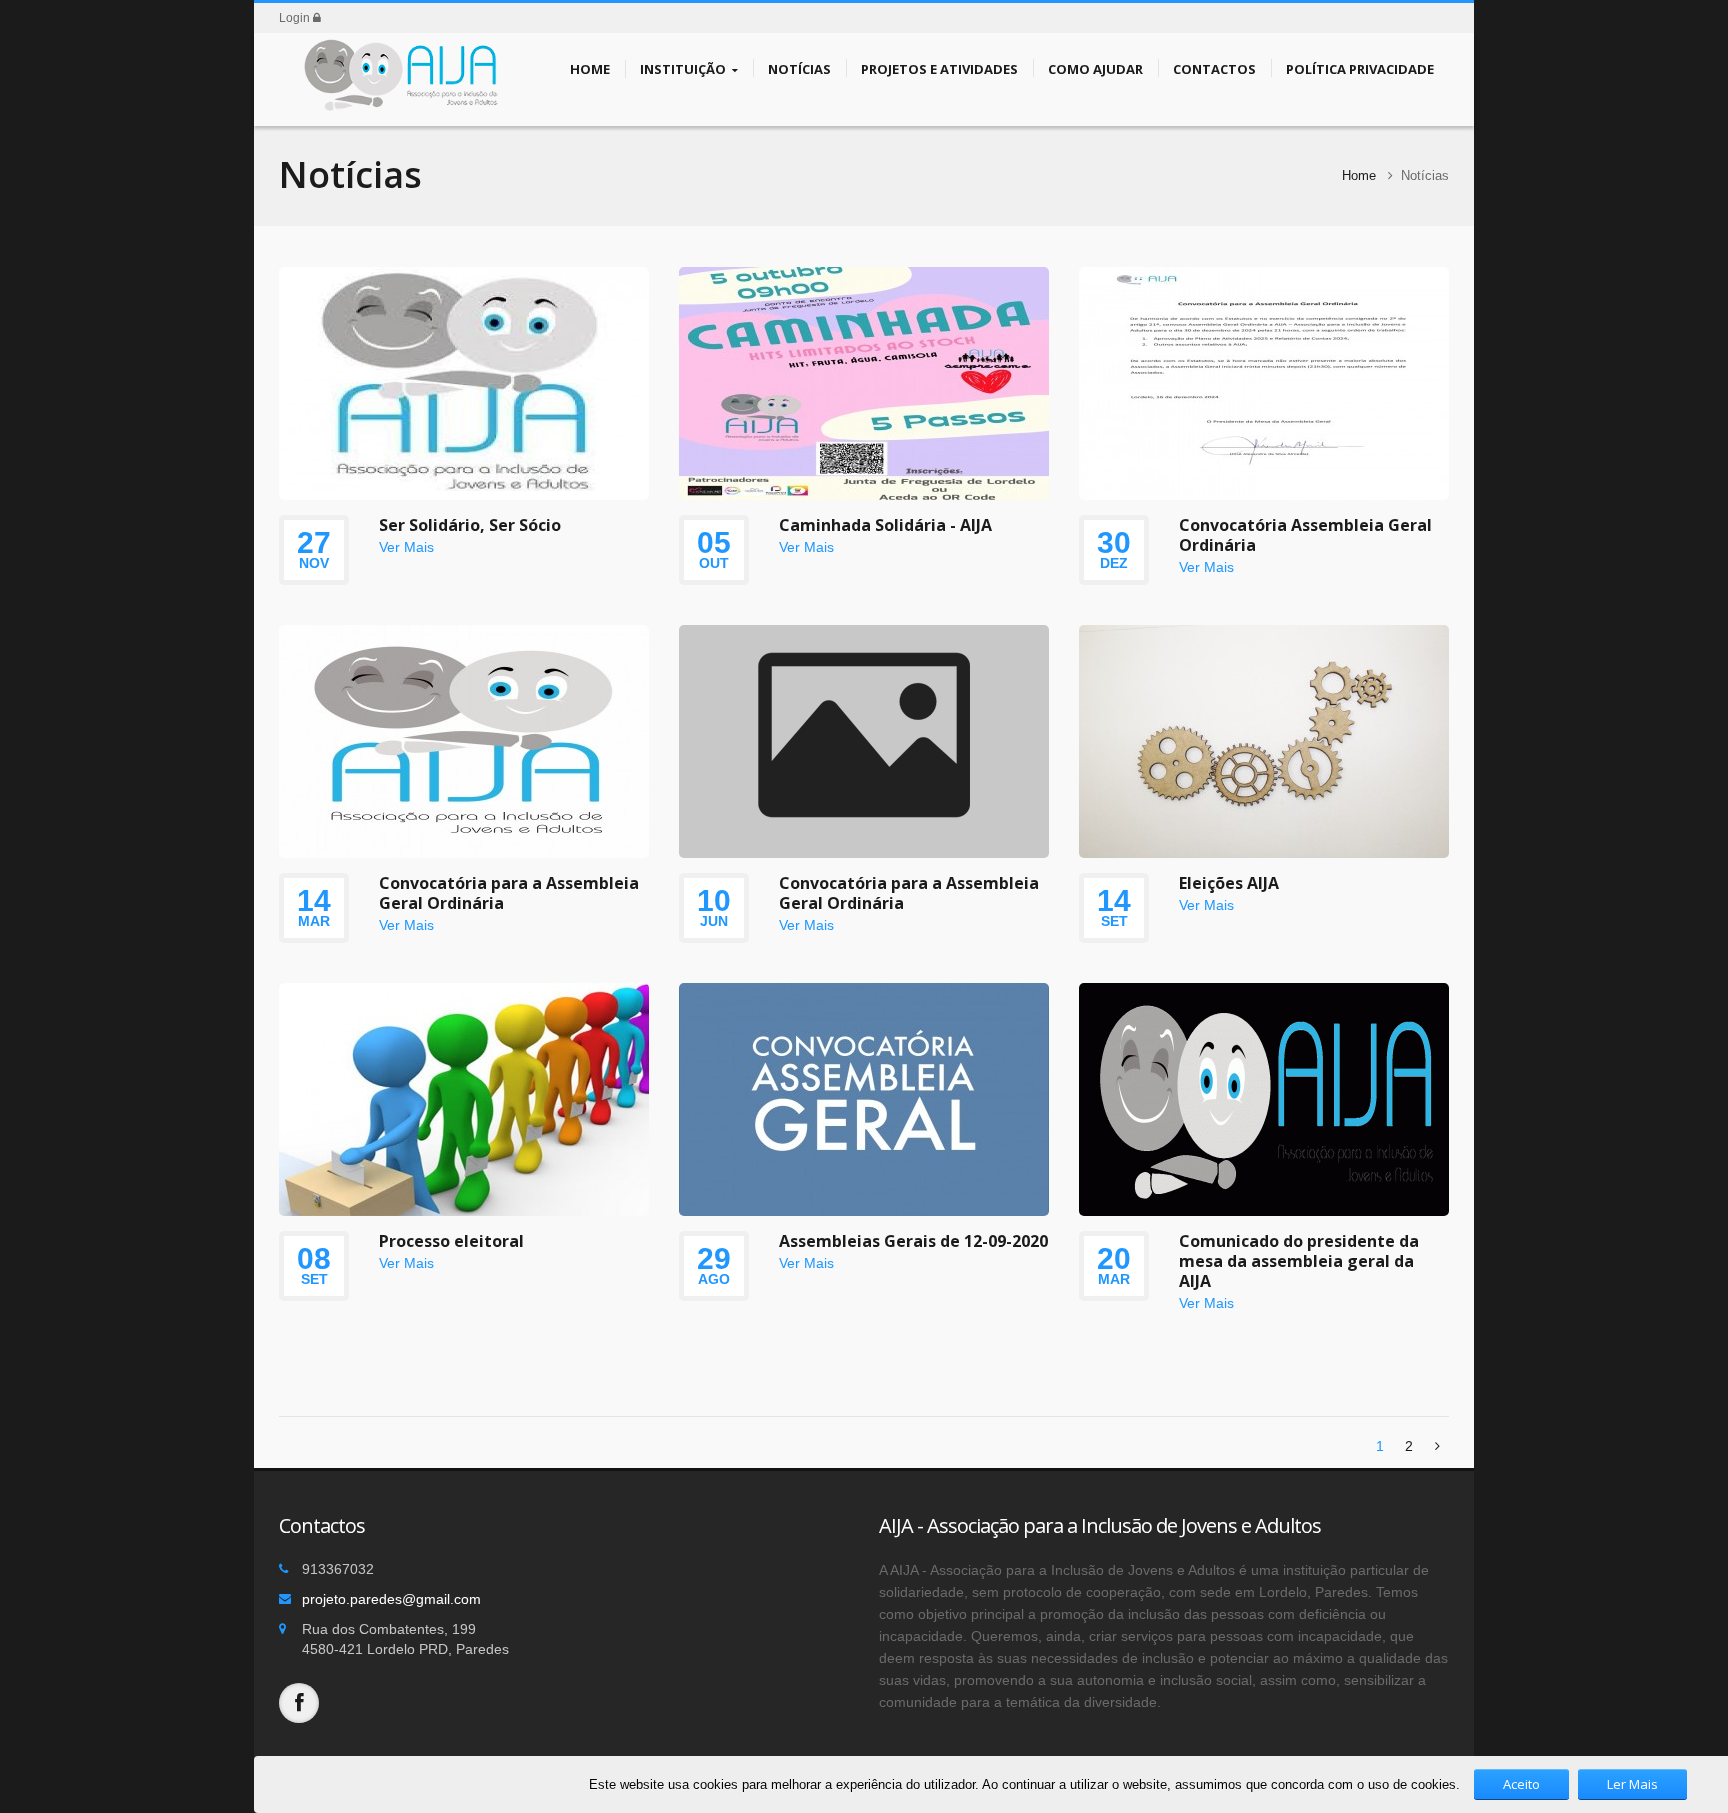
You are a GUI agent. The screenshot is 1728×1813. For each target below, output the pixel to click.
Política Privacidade (1360, 69)
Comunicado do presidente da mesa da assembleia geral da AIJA (1299, 1261)
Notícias (799, 69)
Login (296, 18)
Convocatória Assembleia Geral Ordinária (1305, 535)
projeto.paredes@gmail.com (391, 1599)
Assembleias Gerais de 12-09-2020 (913, 1241)
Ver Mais (406, 547)
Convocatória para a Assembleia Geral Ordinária (509, 893)
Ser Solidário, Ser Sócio (470, 525)
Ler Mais (1632, 1784)
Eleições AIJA (1229, 883)
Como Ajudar (1095, 69)
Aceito (1521, 1784)
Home (590, 69)
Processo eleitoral (451, 1241)
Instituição (683, 69)
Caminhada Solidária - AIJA (885, 525)
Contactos (1214, 69)
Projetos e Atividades (939, 69)
